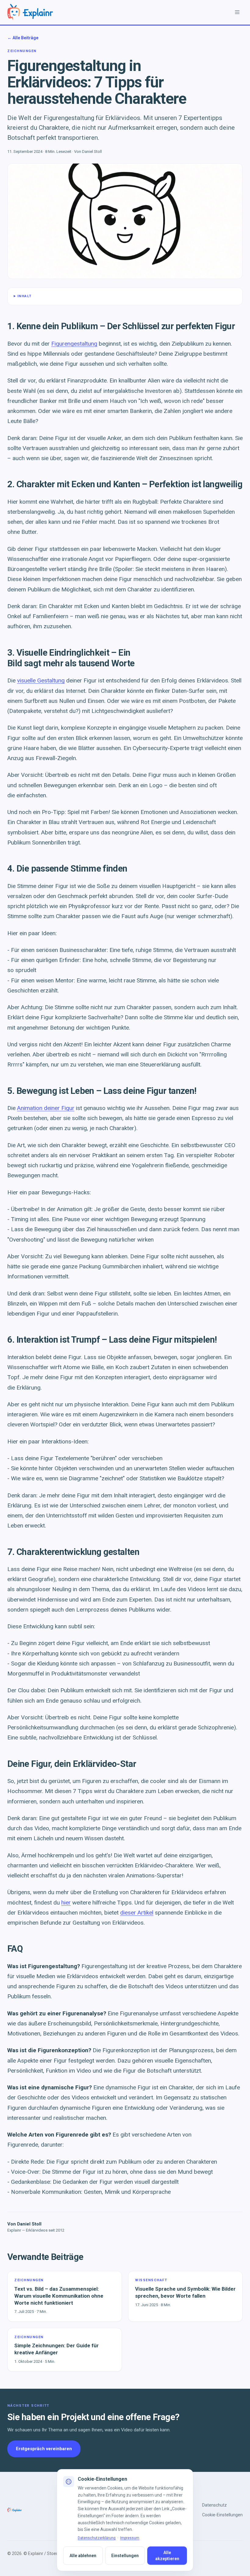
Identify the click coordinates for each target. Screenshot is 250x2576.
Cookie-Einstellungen (222, 2515)
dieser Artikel (137, 1913)
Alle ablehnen (83, 2556)
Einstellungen (125, 2556)
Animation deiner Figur (46, 1108)
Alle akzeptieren (167, 2556)
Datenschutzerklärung (97, 2538)
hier (66, 1903)
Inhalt (25, 296)
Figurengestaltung (74, 344)
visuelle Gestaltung (41, 680)
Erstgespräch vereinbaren (44, 2449)
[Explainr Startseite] (30, 12)
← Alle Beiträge (23, 38)
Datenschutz (214, 2505)
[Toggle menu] (237, 12)
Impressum (130, 2538)
